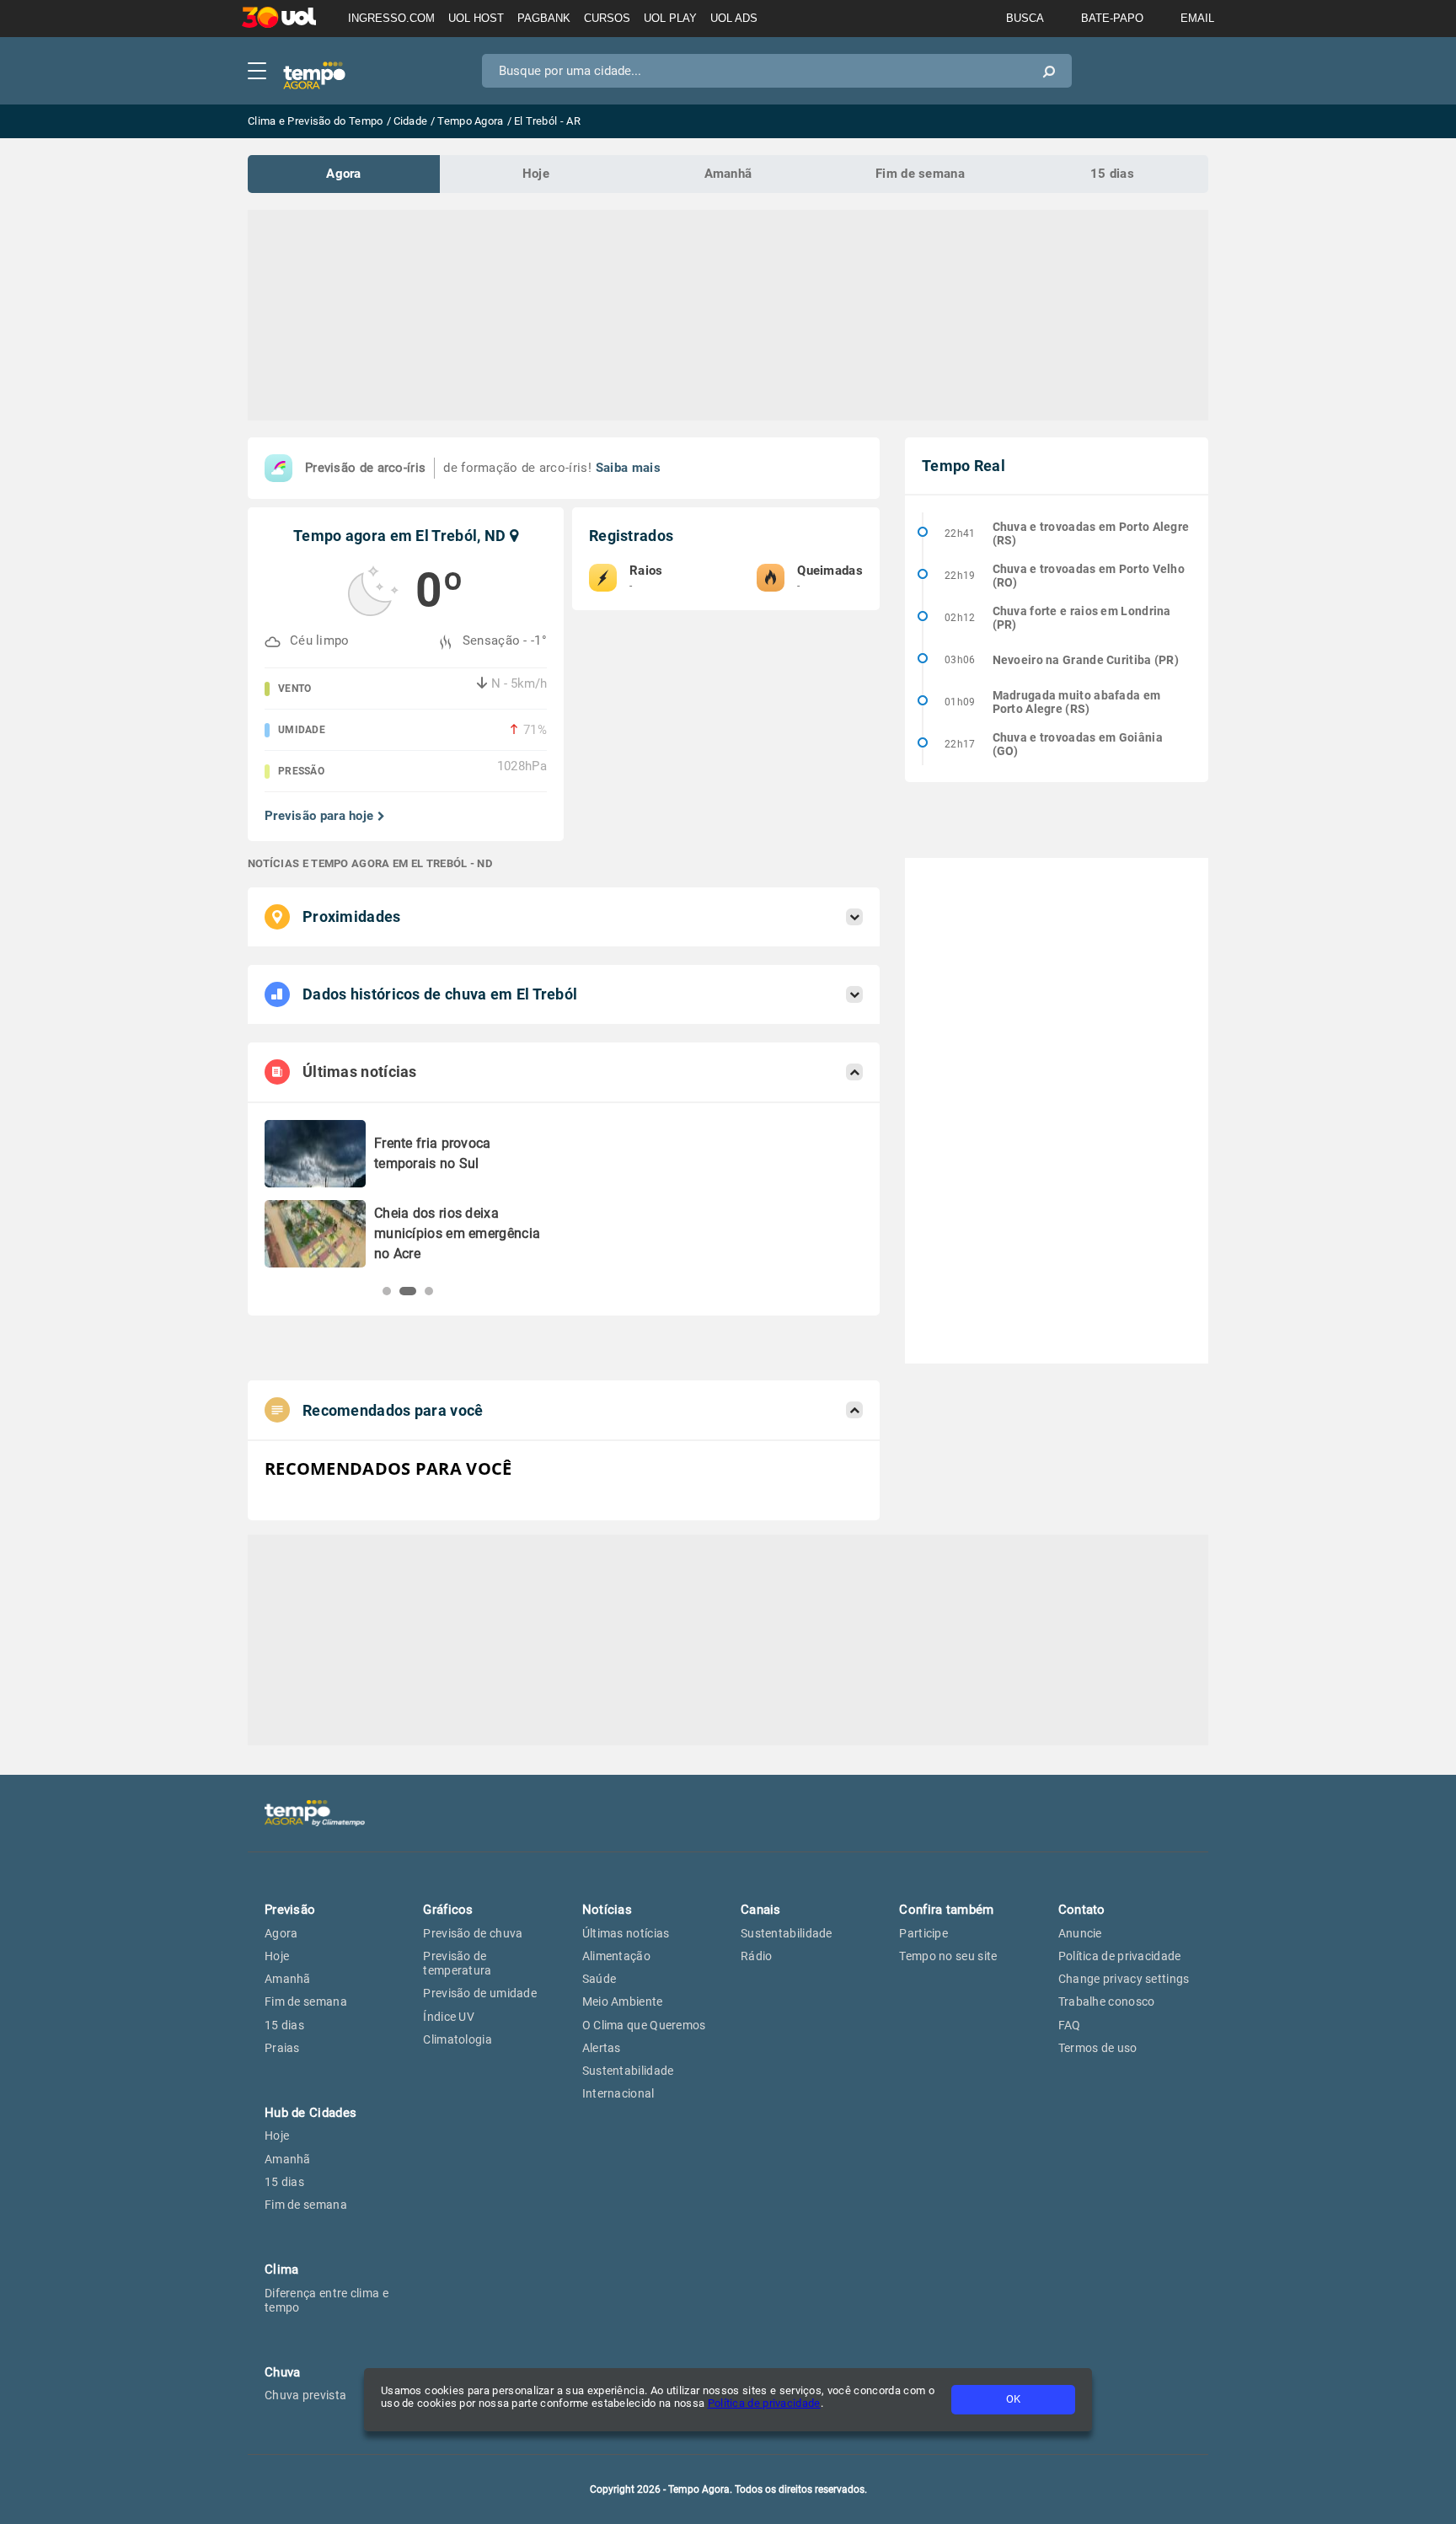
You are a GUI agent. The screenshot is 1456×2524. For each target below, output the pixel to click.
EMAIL (1197, 18)
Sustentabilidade (628, 2071)
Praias (282, 2048)
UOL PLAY (670, 18)
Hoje (536, 174)
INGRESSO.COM (391, 18)
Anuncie (1080, 1933)
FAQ (1070, 2025)
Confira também (946, 1910)
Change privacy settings (1124, 1979)
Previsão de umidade (480, 1993)
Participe (923, 1933)
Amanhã (728, 174)
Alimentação (616, 1956)
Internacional (618, 2093)
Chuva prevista (305, 2395)
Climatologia (458, 2039)
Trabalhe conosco (1107, 2002)
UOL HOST (476, 18)
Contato (1082, 1910)
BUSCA (1025, 18)
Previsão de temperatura (457, 1963)
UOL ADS (734, 18)
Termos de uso (1098, 2048)
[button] (387, 1291)
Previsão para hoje (319, 816)
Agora (344, 174)
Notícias (607, 1910)
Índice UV (449, 2017)
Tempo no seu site (948, 1956)
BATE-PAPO (1112, 18)
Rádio (757, 1956)
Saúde (600, 1979)
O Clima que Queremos (644, 2025)
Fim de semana (920, 174)
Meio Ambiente (623, 2002)
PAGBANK (544, 18)
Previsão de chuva (473, 1933)
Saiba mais (628, 468)
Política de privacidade (764, 2403)
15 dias (1112, 174)
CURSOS (607, 18)
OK (1013, 2399)
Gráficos (448, 1910)
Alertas (602, 2048)
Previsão (290, 1910)
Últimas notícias (626, 1933)
